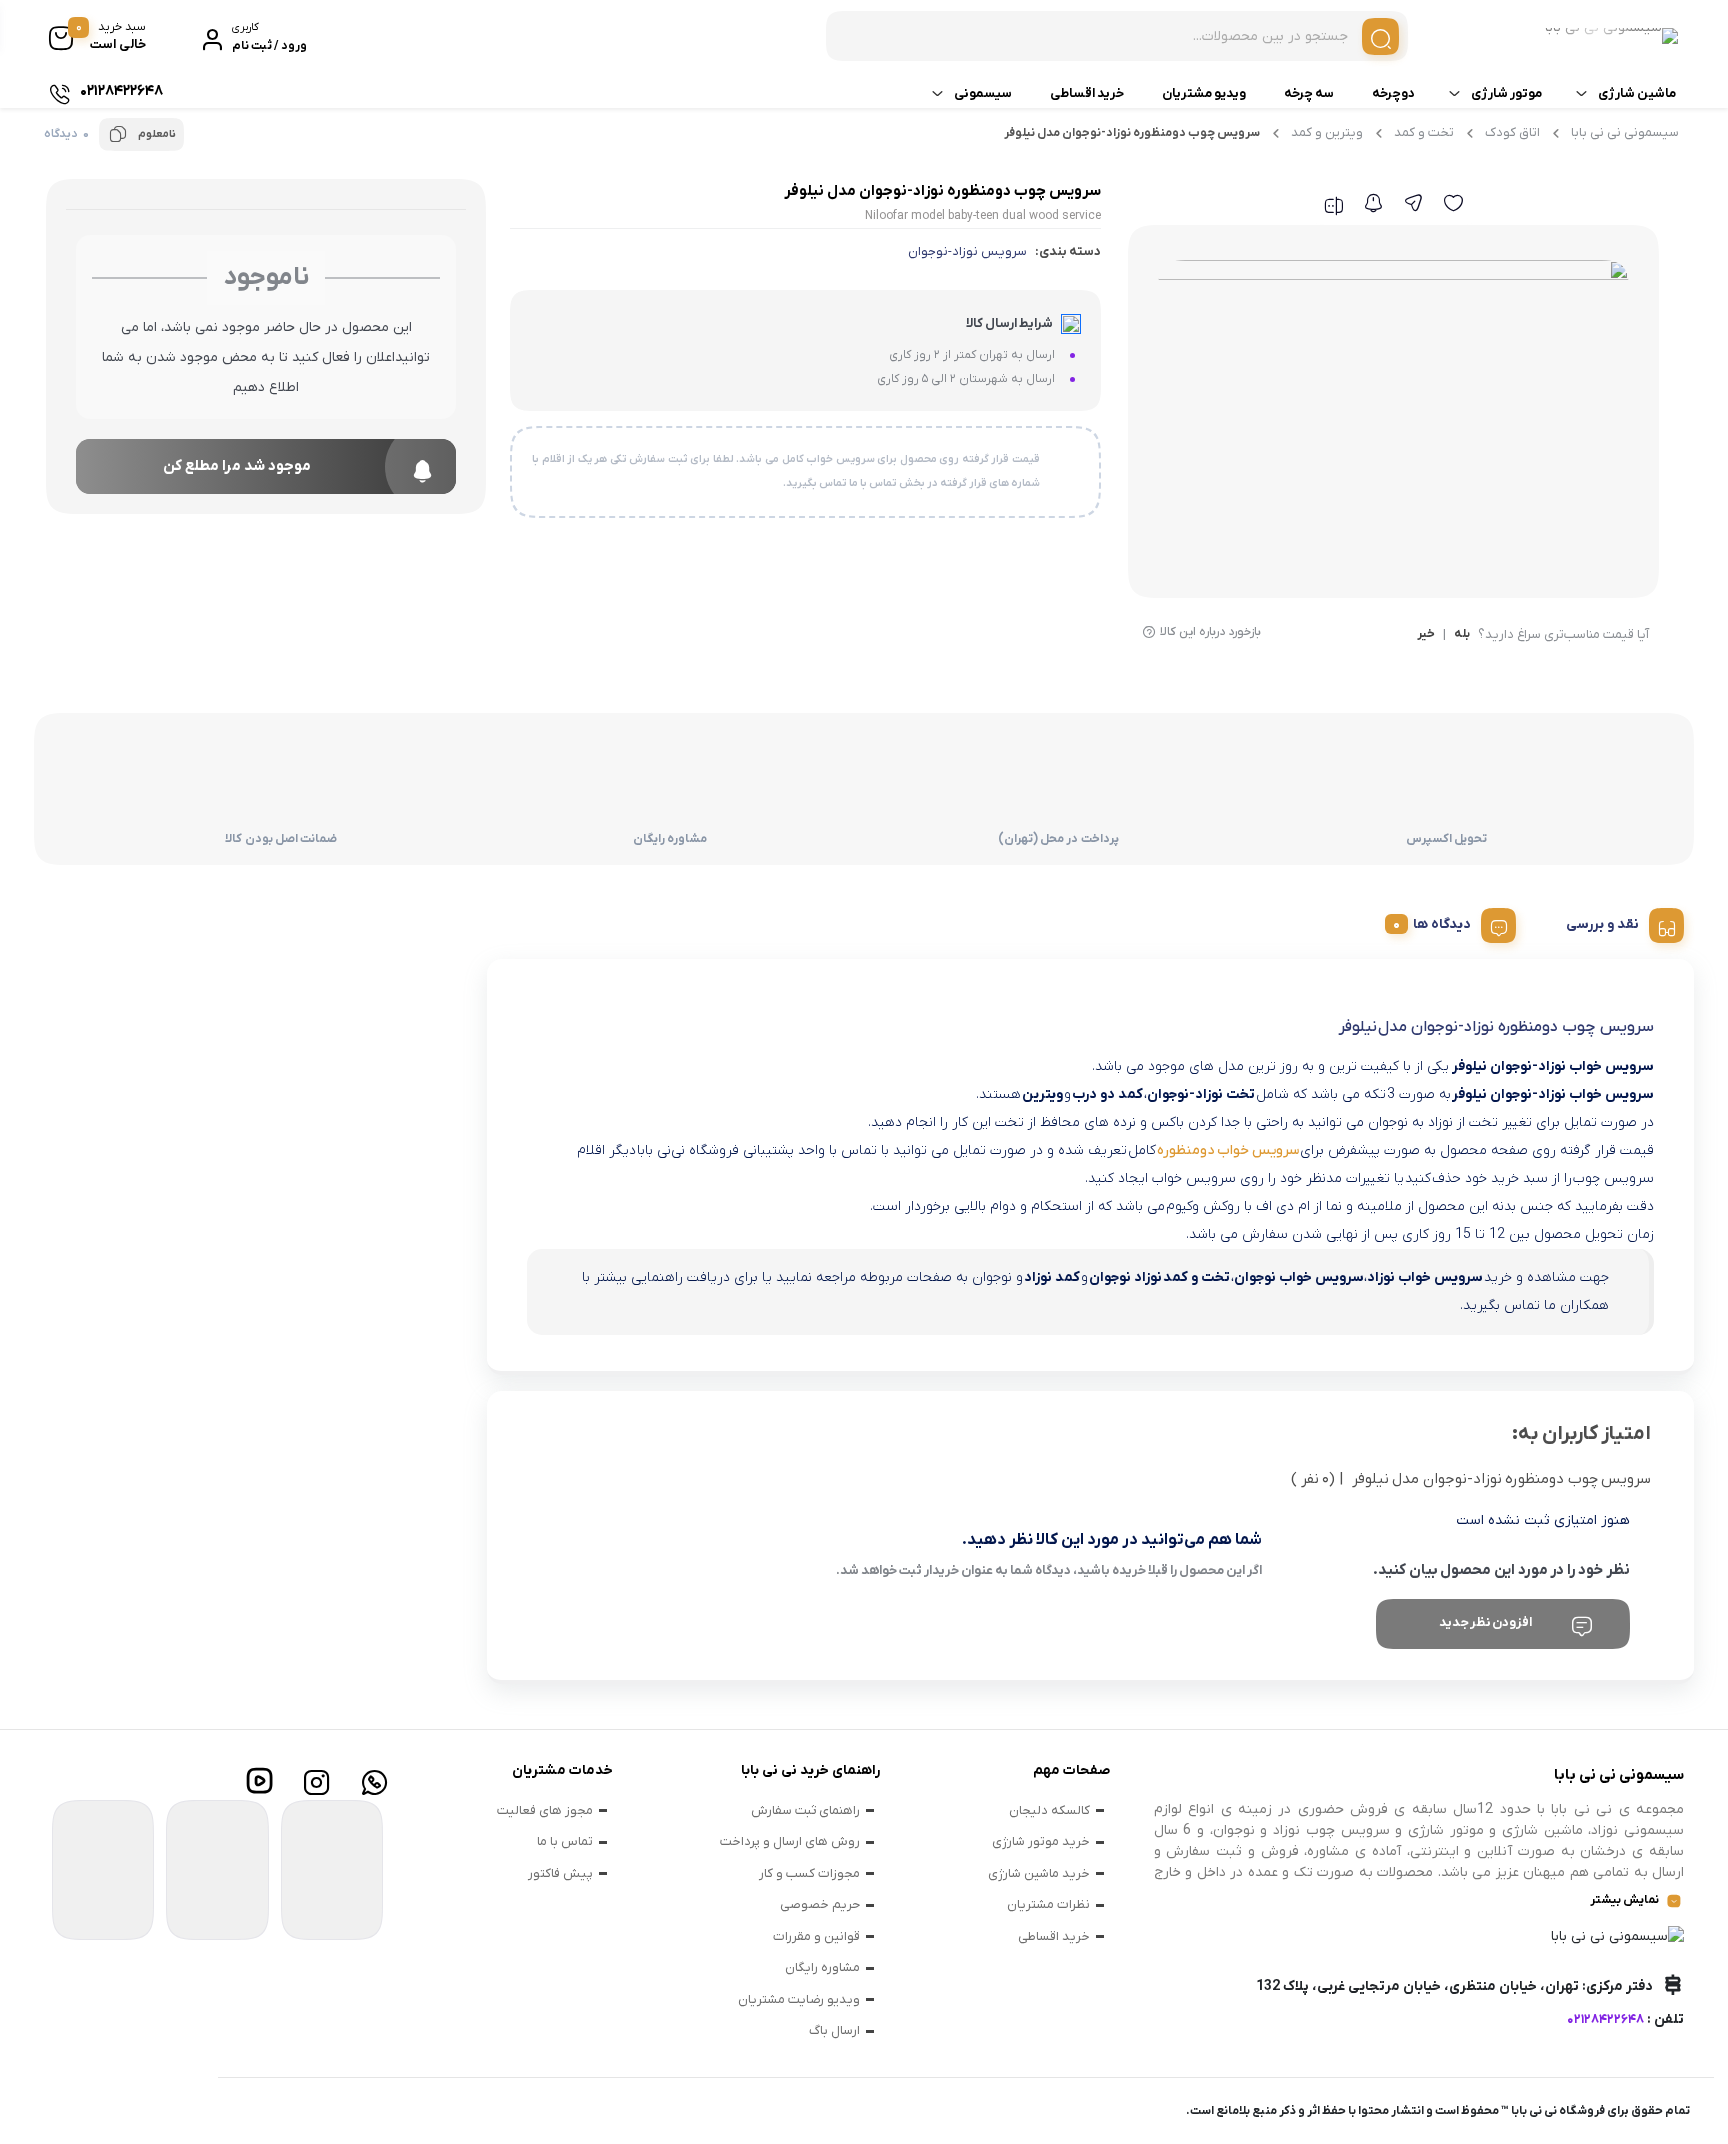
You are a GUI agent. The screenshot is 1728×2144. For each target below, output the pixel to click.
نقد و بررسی (1602, 924)
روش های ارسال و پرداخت (790, 1841)
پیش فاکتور (560, 1873)
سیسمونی (983, 93)
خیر (1426, 635)
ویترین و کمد (1327, 132)
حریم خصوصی (820, 1904)
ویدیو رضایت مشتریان (799, 1999)
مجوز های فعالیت (545, 1810)
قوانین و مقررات (816, 1936)
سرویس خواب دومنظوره (1228, 1150)
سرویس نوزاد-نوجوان (967, 251)
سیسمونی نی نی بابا (1625, 132)
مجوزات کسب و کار (809, 1873)
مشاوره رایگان (822, 1967)
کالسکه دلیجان (1049, 1810)
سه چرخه (1309, 93)
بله (1462, 635)
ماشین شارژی (1637, 93)
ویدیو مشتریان (1204, 93)
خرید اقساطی (1087, 93)
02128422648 (1605, 2019)
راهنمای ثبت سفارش (805, 1810)
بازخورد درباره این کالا (1210, 632)
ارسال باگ (834, 2030)
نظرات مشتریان (1048, 1904)
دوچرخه (1393, 93)
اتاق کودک (1512, 132)
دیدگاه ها (1442, 924)
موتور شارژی (1506, 93)
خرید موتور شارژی (1041, 1841)
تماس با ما (565, 1841)
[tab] (1617, 922)
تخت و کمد (1424, 132)
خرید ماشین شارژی (1039, 1873)
